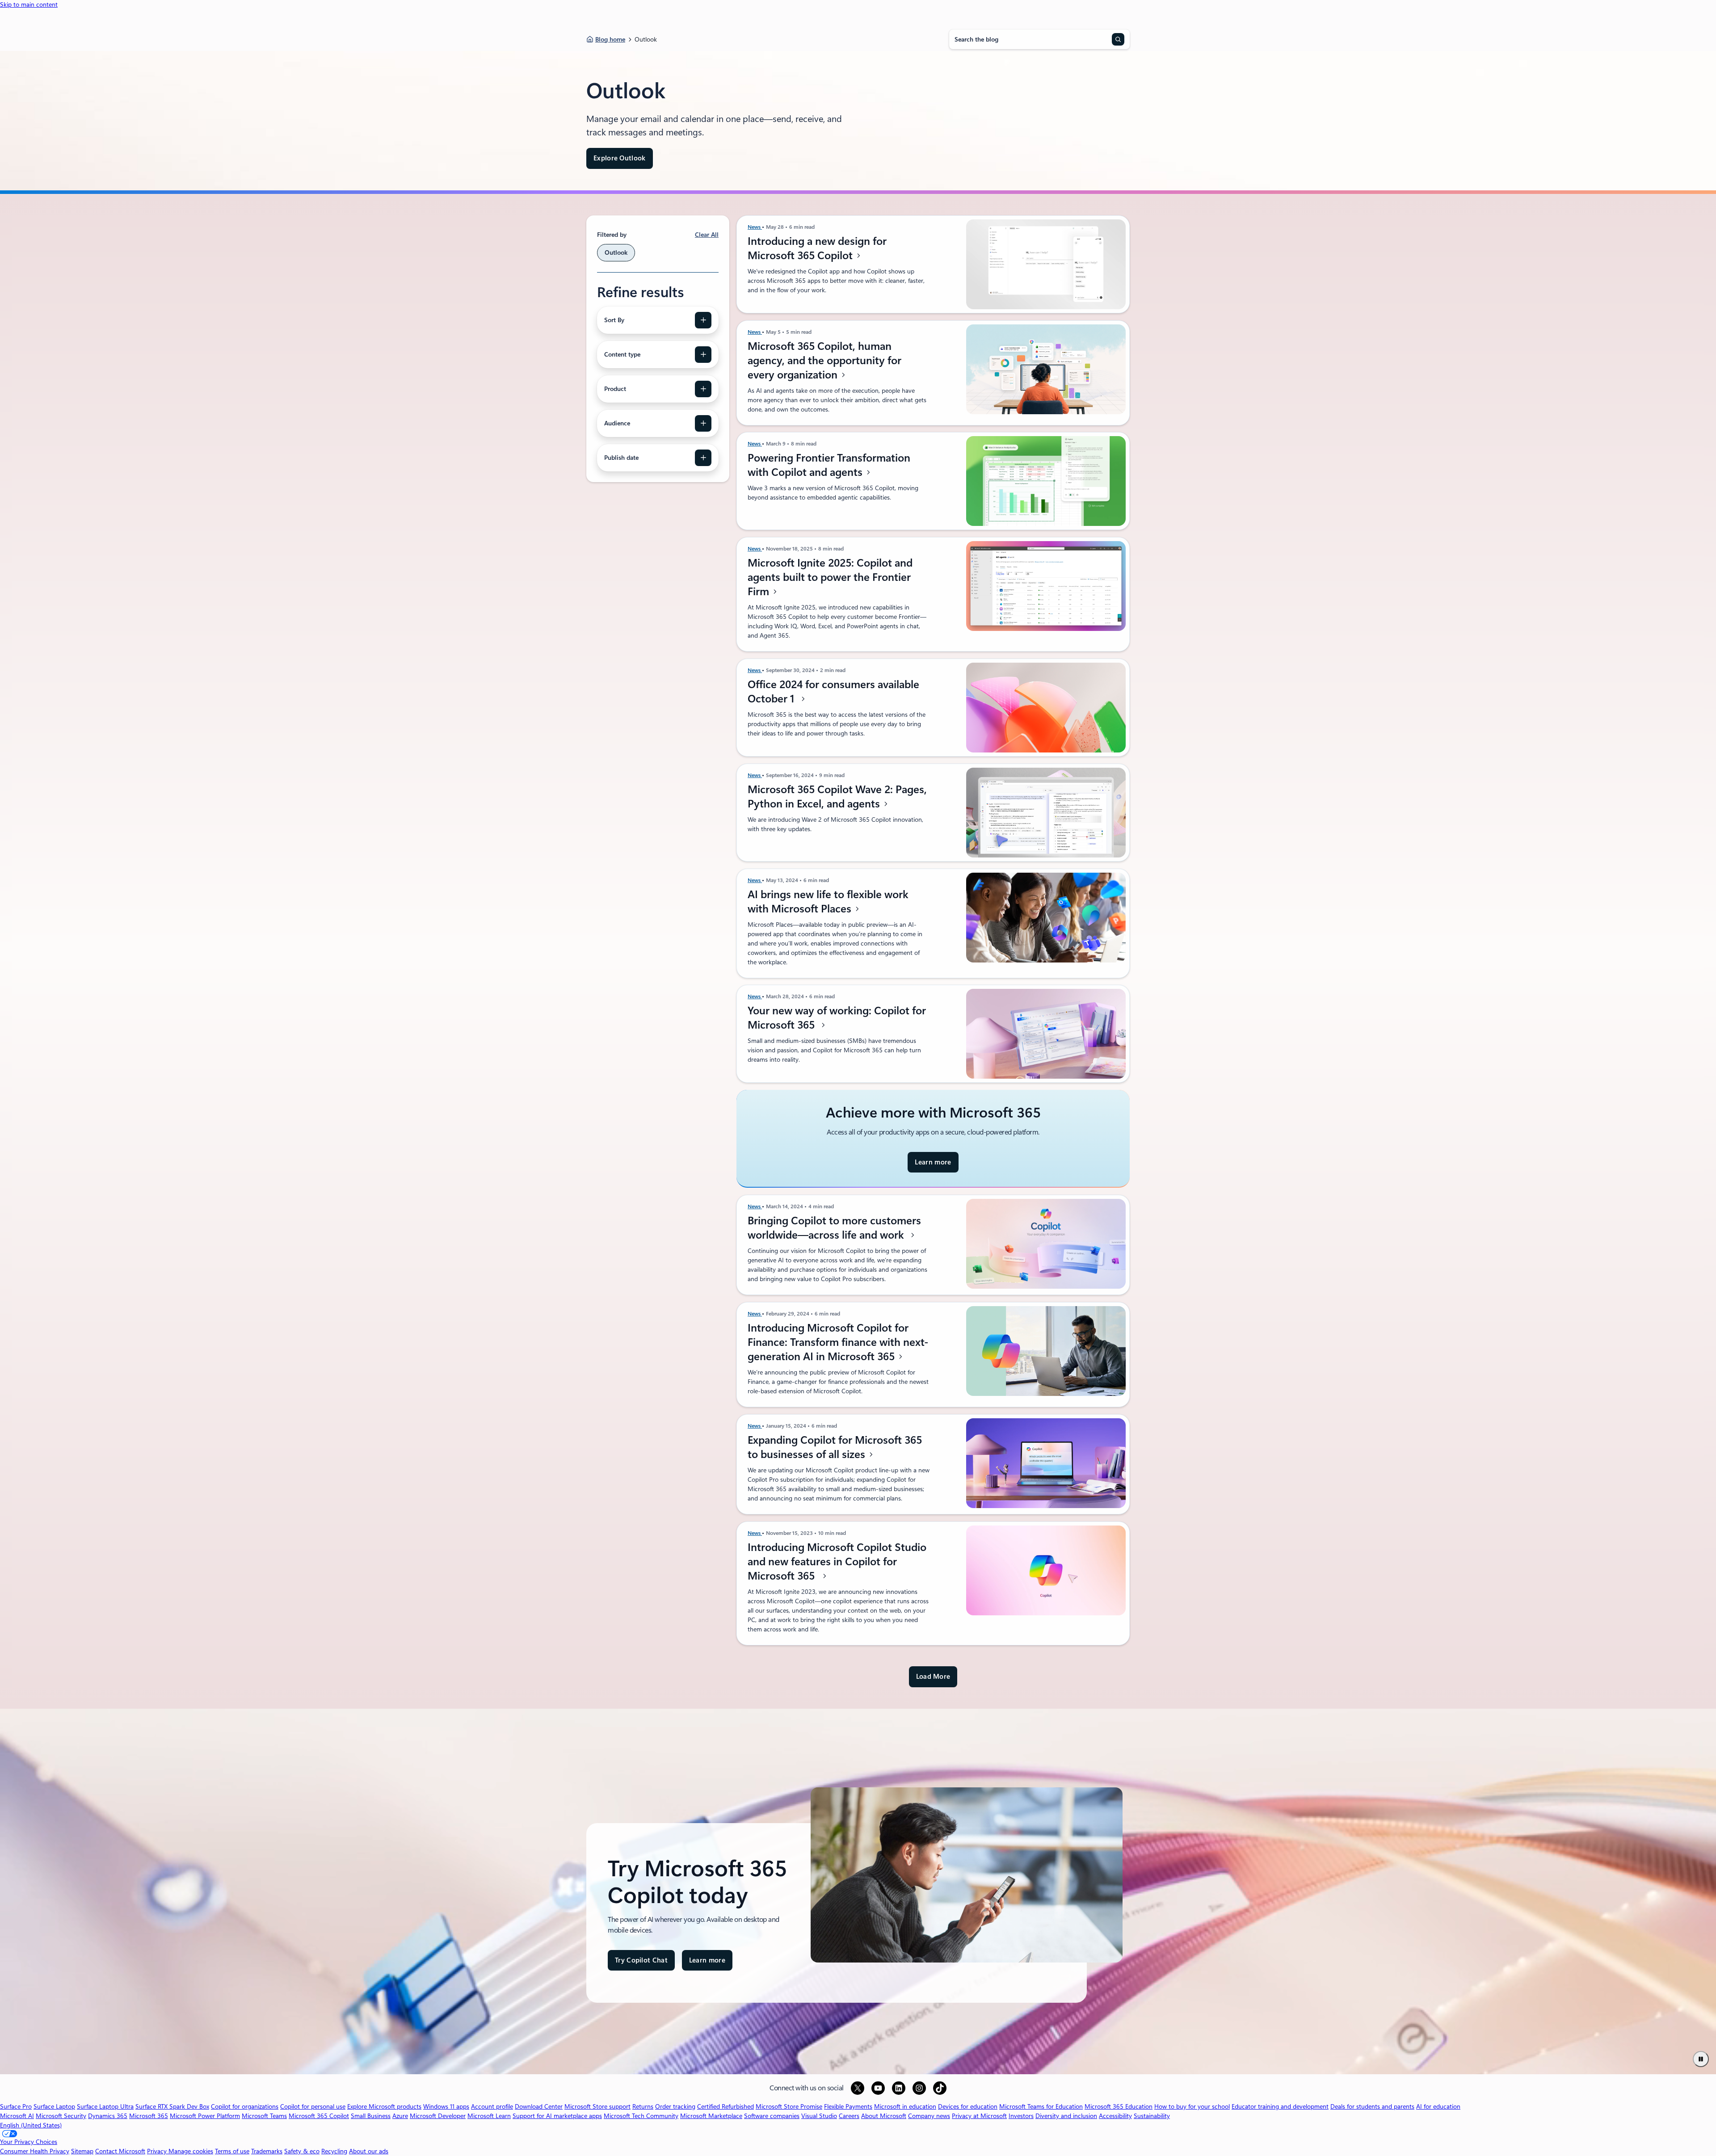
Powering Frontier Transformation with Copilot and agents (829, 465)
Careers (849, 2116)
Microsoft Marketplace (711, 2116)
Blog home (610, 39)
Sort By (614, 320)
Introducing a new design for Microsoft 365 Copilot (817, 248)
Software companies (772, 2116)
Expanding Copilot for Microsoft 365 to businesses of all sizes (835, 1447)
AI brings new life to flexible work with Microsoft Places (828, 902)
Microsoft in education (905, 2106)
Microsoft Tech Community (641, 2116)
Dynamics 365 (108, 2116)
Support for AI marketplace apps (557, 2116)
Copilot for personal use (313, 2106)
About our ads (369, 2151)
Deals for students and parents (1372, 2106)
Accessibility (1115, 2116)
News (755, 227)
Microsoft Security (61, 2116)
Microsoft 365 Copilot (319, 2116)
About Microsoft (884, 2116)
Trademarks (267, 2151)
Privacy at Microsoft (979, 2116)
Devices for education (968, 2106)
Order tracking (675, 2106)
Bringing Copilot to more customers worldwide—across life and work (834, 1228)
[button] (933, 1677)
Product (615, 389)
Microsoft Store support (597, 2106)
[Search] (1118, 39)
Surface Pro (16, 2106)
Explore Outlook (620, 158)
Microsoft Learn (489, 2116)
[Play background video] (1701, 2059)
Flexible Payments (848, 2106)
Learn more (933, 1166)
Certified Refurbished (726, 2106)
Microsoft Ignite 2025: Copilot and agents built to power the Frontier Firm (830, 577)
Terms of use (232, 2151)
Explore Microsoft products (384, 2106)
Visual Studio (819, 2116)
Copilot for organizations (245, 2106)
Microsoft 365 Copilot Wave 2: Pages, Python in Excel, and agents (837, 797)
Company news (929, 2116)
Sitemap (82, 2151)
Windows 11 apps (446, 2106)
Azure (400, 2116)
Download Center (539, 2106)
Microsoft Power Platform (205, 2116)
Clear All (707, 235)
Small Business (371, 2116)
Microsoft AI (17, 2116)
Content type (622, 354)
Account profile (492, 2106)
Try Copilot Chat (641, 1960)
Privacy (158, 2151)
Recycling (334, 2151)
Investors (1021, 2116)
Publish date (621, 458)
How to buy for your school (1192, 2106)
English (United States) (31, 2125)
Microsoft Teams (264, 2116)
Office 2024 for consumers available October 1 (833, 692)
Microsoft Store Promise (789, 2106)
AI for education (1438, 2106)
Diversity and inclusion (1066, 2116)
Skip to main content (29, 4)
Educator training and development (1280, 2106)
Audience (617, 423)
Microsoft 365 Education (1119, 2106)
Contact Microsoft (120, 2151)
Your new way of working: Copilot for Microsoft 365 (837, 1018)
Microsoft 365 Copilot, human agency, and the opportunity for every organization (824, 361)
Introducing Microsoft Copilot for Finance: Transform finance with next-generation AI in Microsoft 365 (838, 1342)
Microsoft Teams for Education (1041, 2106)
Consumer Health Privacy (35, 2151)
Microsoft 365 (149, 2116)
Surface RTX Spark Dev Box (172, 2106)
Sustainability (1152, 2116)
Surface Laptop (54, 2106)
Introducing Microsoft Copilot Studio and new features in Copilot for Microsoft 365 (837, 1562)
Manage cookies (191, 2151)
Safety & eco (302, 2151)
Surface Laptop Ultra (105, 2106)
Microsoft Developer (438, 2116)
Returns (643, 2106)
